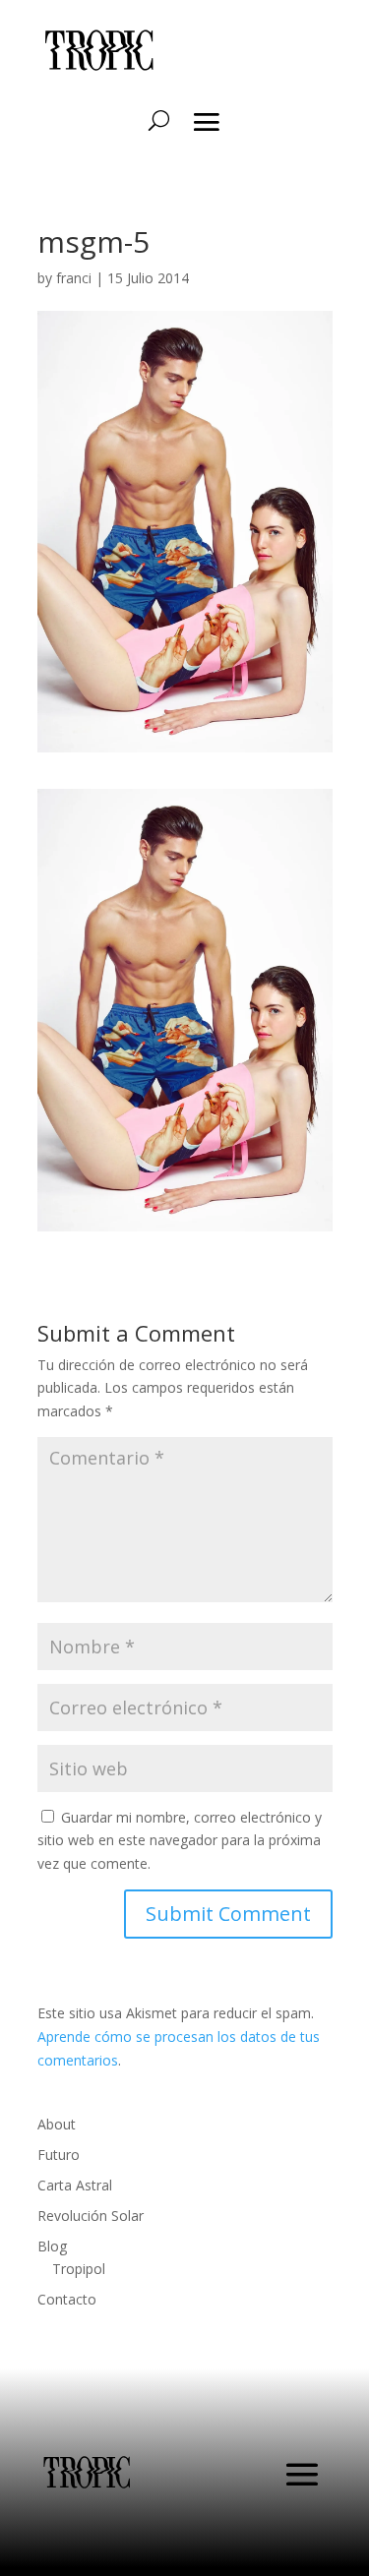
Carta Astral (75, 2185)
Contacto (67, 2299)
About (57, 2124)
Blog (52, 2246)
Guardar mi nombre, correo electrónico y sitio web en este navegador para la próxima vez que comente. (180, 1841)
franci (74, 278)
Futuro (59, 2155)
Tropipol (79, 2269)
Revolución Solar (91, 2216)
